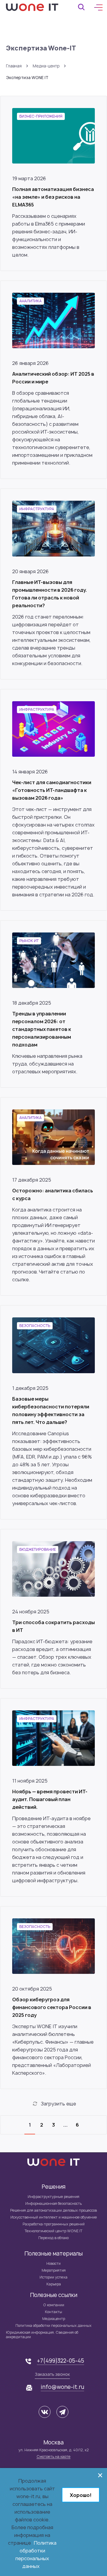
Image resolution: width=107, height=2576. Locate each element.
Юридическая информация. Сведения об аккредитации (42, 2335)
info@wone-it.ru (62, 2387)
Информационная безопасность (53, 2203)
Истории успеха (53, 2277)
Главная (14, 66)
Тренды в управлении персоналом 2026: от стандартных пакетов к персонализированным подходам (42, 1029)
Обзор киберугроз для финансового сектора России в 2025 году (52, 2007)
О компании (54, 2305)
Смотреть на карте (53, 2456)
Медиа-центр (46, 66)
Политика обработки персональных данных (53, 2326)
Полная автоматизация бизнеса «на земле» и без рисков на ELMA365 (53, 197)
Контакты (53, 2312)
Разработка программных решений (54, 2224)
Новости (53, 2263)
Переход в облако (53, 2238)
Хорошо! (81, 2495)
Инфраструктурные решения (53, 2197)
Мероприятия (54, 2270)
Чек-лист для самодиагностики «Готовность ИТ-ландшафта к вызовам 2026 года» (52, 790)
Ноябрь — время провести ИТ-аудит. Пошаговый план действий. (50, 1799)
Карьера (54, 2284)
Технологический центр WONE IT (53, 2231)
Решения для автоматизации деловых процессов (53, 2210)
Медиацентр (54, 2319)
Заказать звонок (52, 2374)
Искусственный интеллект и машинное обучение (54, 2217)
